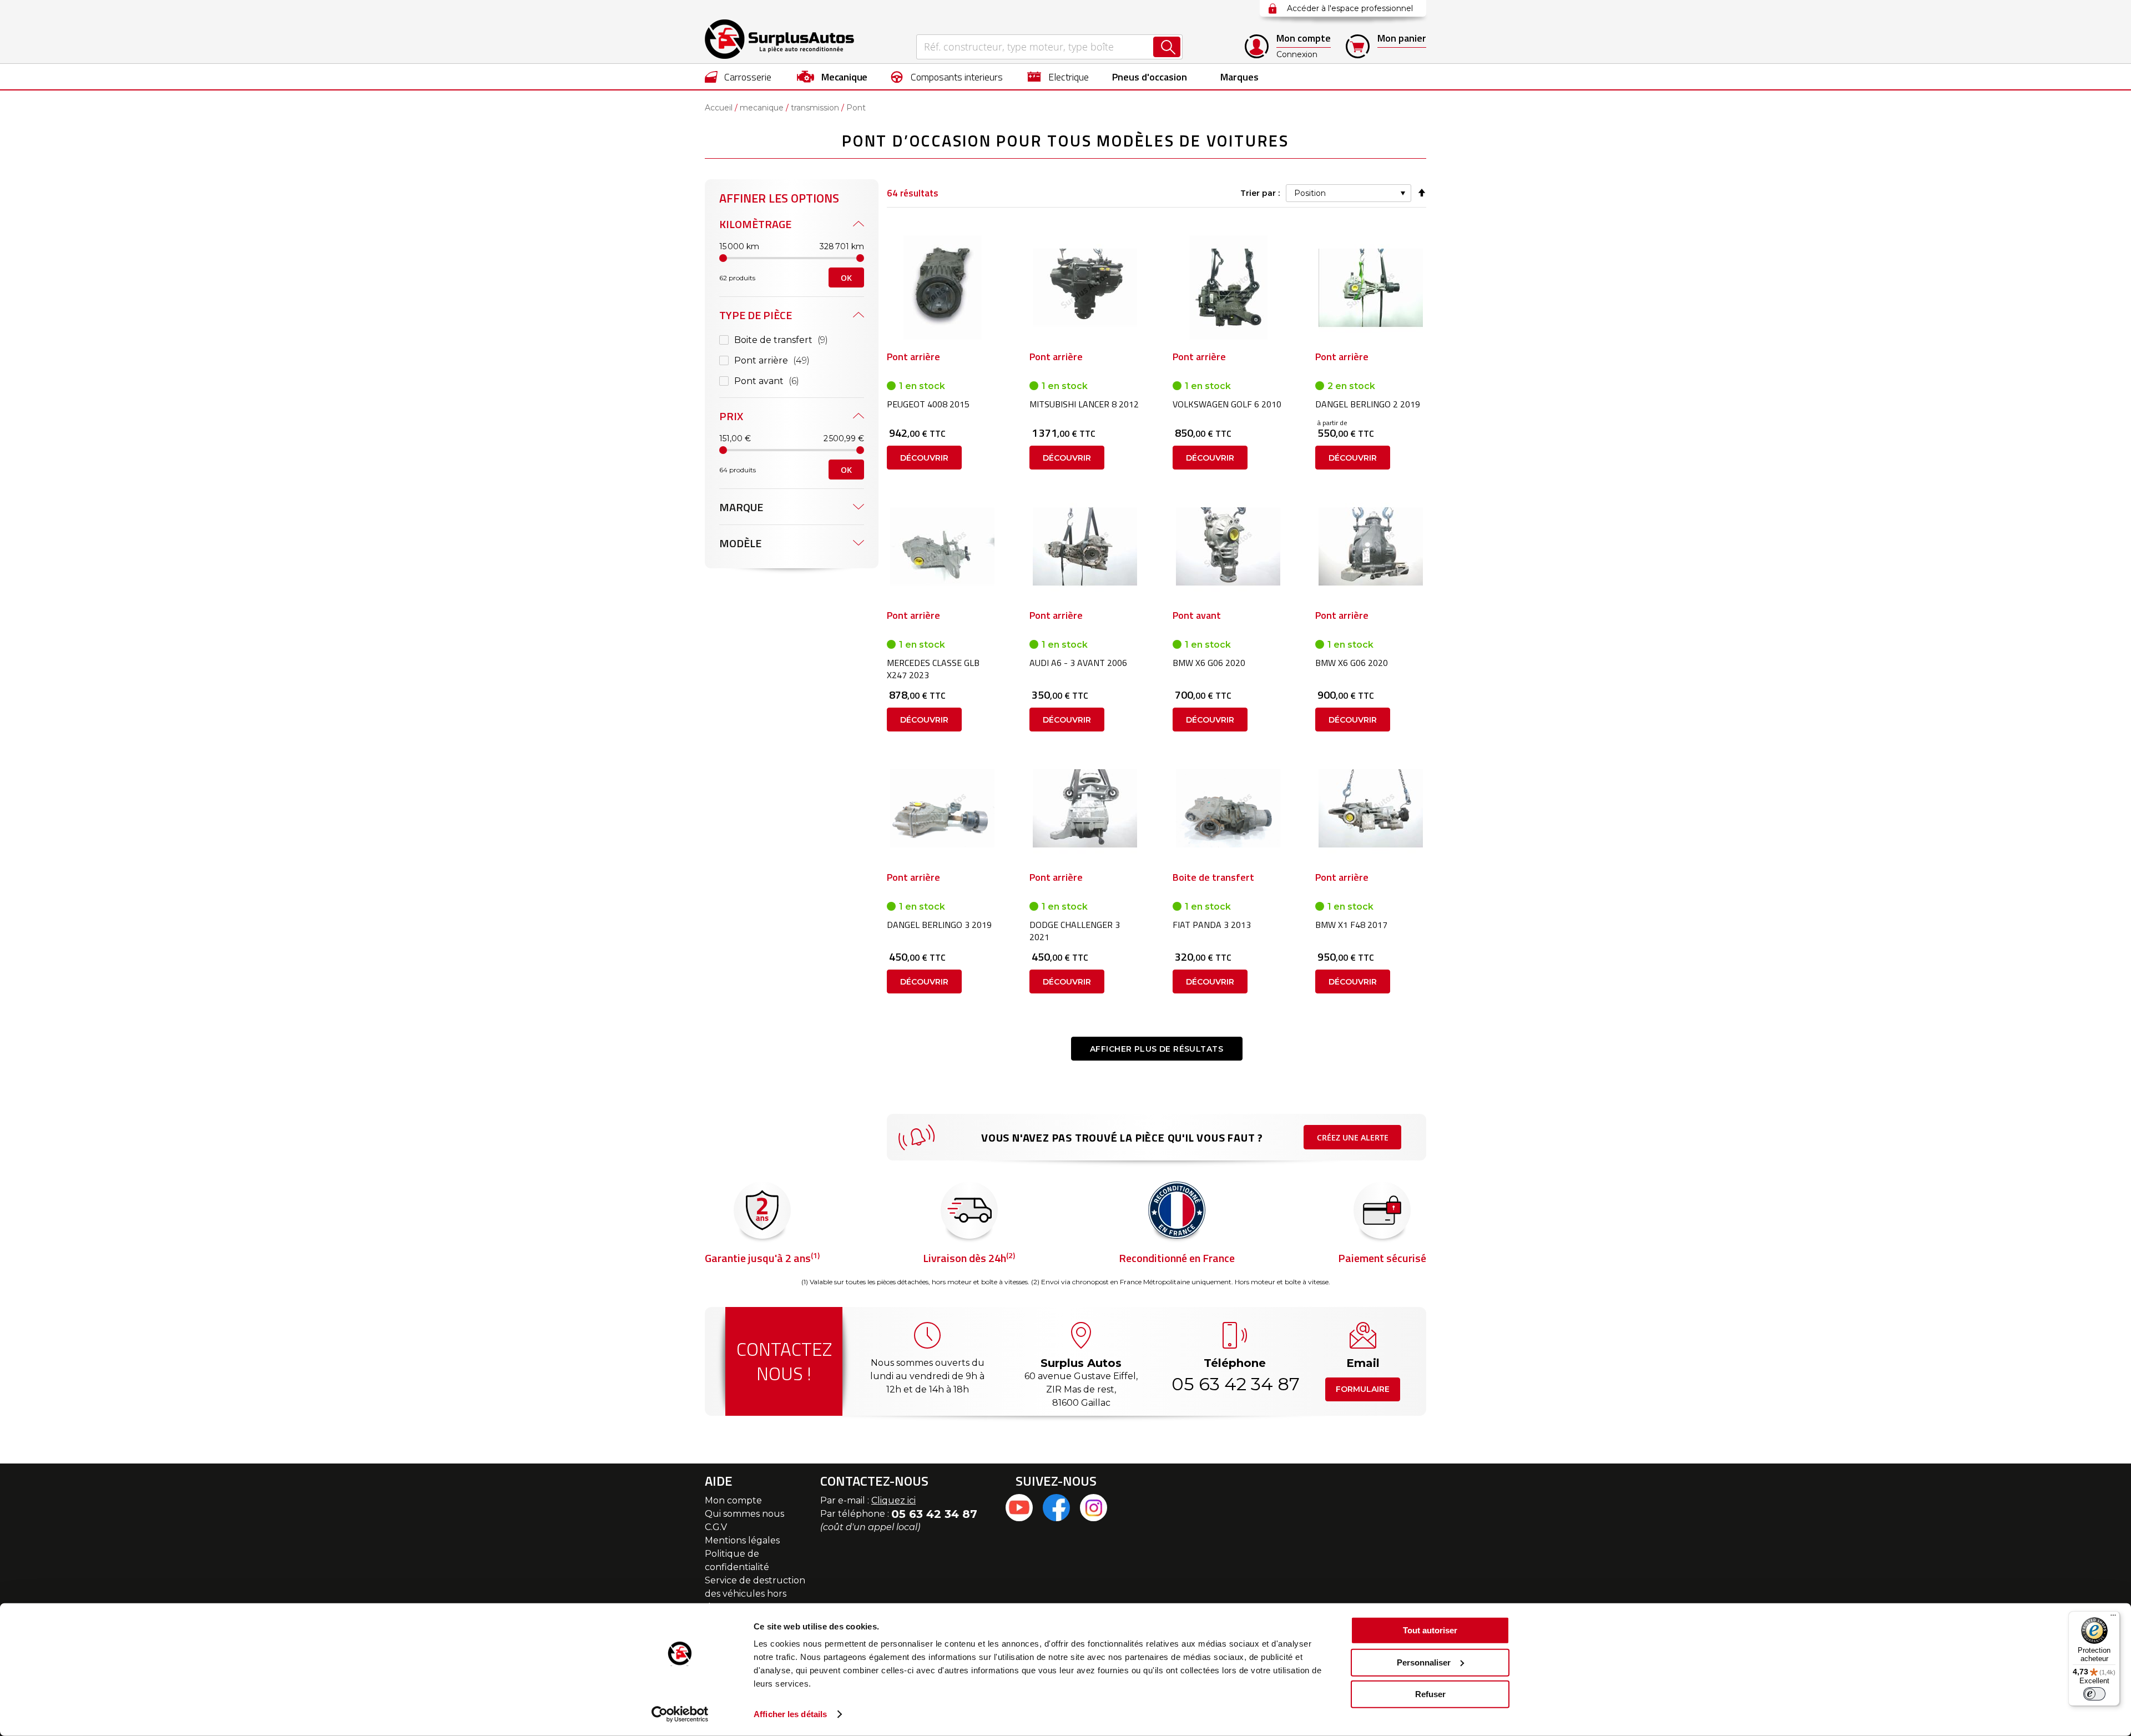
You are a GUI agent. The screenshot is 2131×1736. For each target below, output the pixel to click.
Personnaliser (1424, 1662)
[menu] (1065, 77)
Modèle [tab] (740, 543)
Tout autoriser (1430, 1630)
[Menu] (2113, 1618)
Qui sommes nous (744, 1514)
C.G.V (716, 1527)
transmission (815, 108)
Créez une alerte (1353, 1137)
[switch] (2094, 1694)
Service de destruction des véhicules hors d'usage (755, 1594)
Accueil (719, 108)
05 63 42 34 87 (1235, 1384)
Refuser (1430, 1694)
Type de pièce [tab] (756, 315)
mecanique (762, 108)
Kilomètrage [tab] (755, 224)
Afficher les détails (790, 1714)
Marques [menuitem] (1239, 77)
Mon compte (733, 1500)
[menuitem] (738, 77)
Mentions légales (742, 1540)
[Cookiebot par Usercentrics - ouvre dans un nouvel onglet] (680, 1714)
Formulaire (1363, 1389)
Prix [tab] (731, 416)
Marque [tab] (741, 507)
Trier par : (1260, 193)
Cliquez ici (893, 1500)
